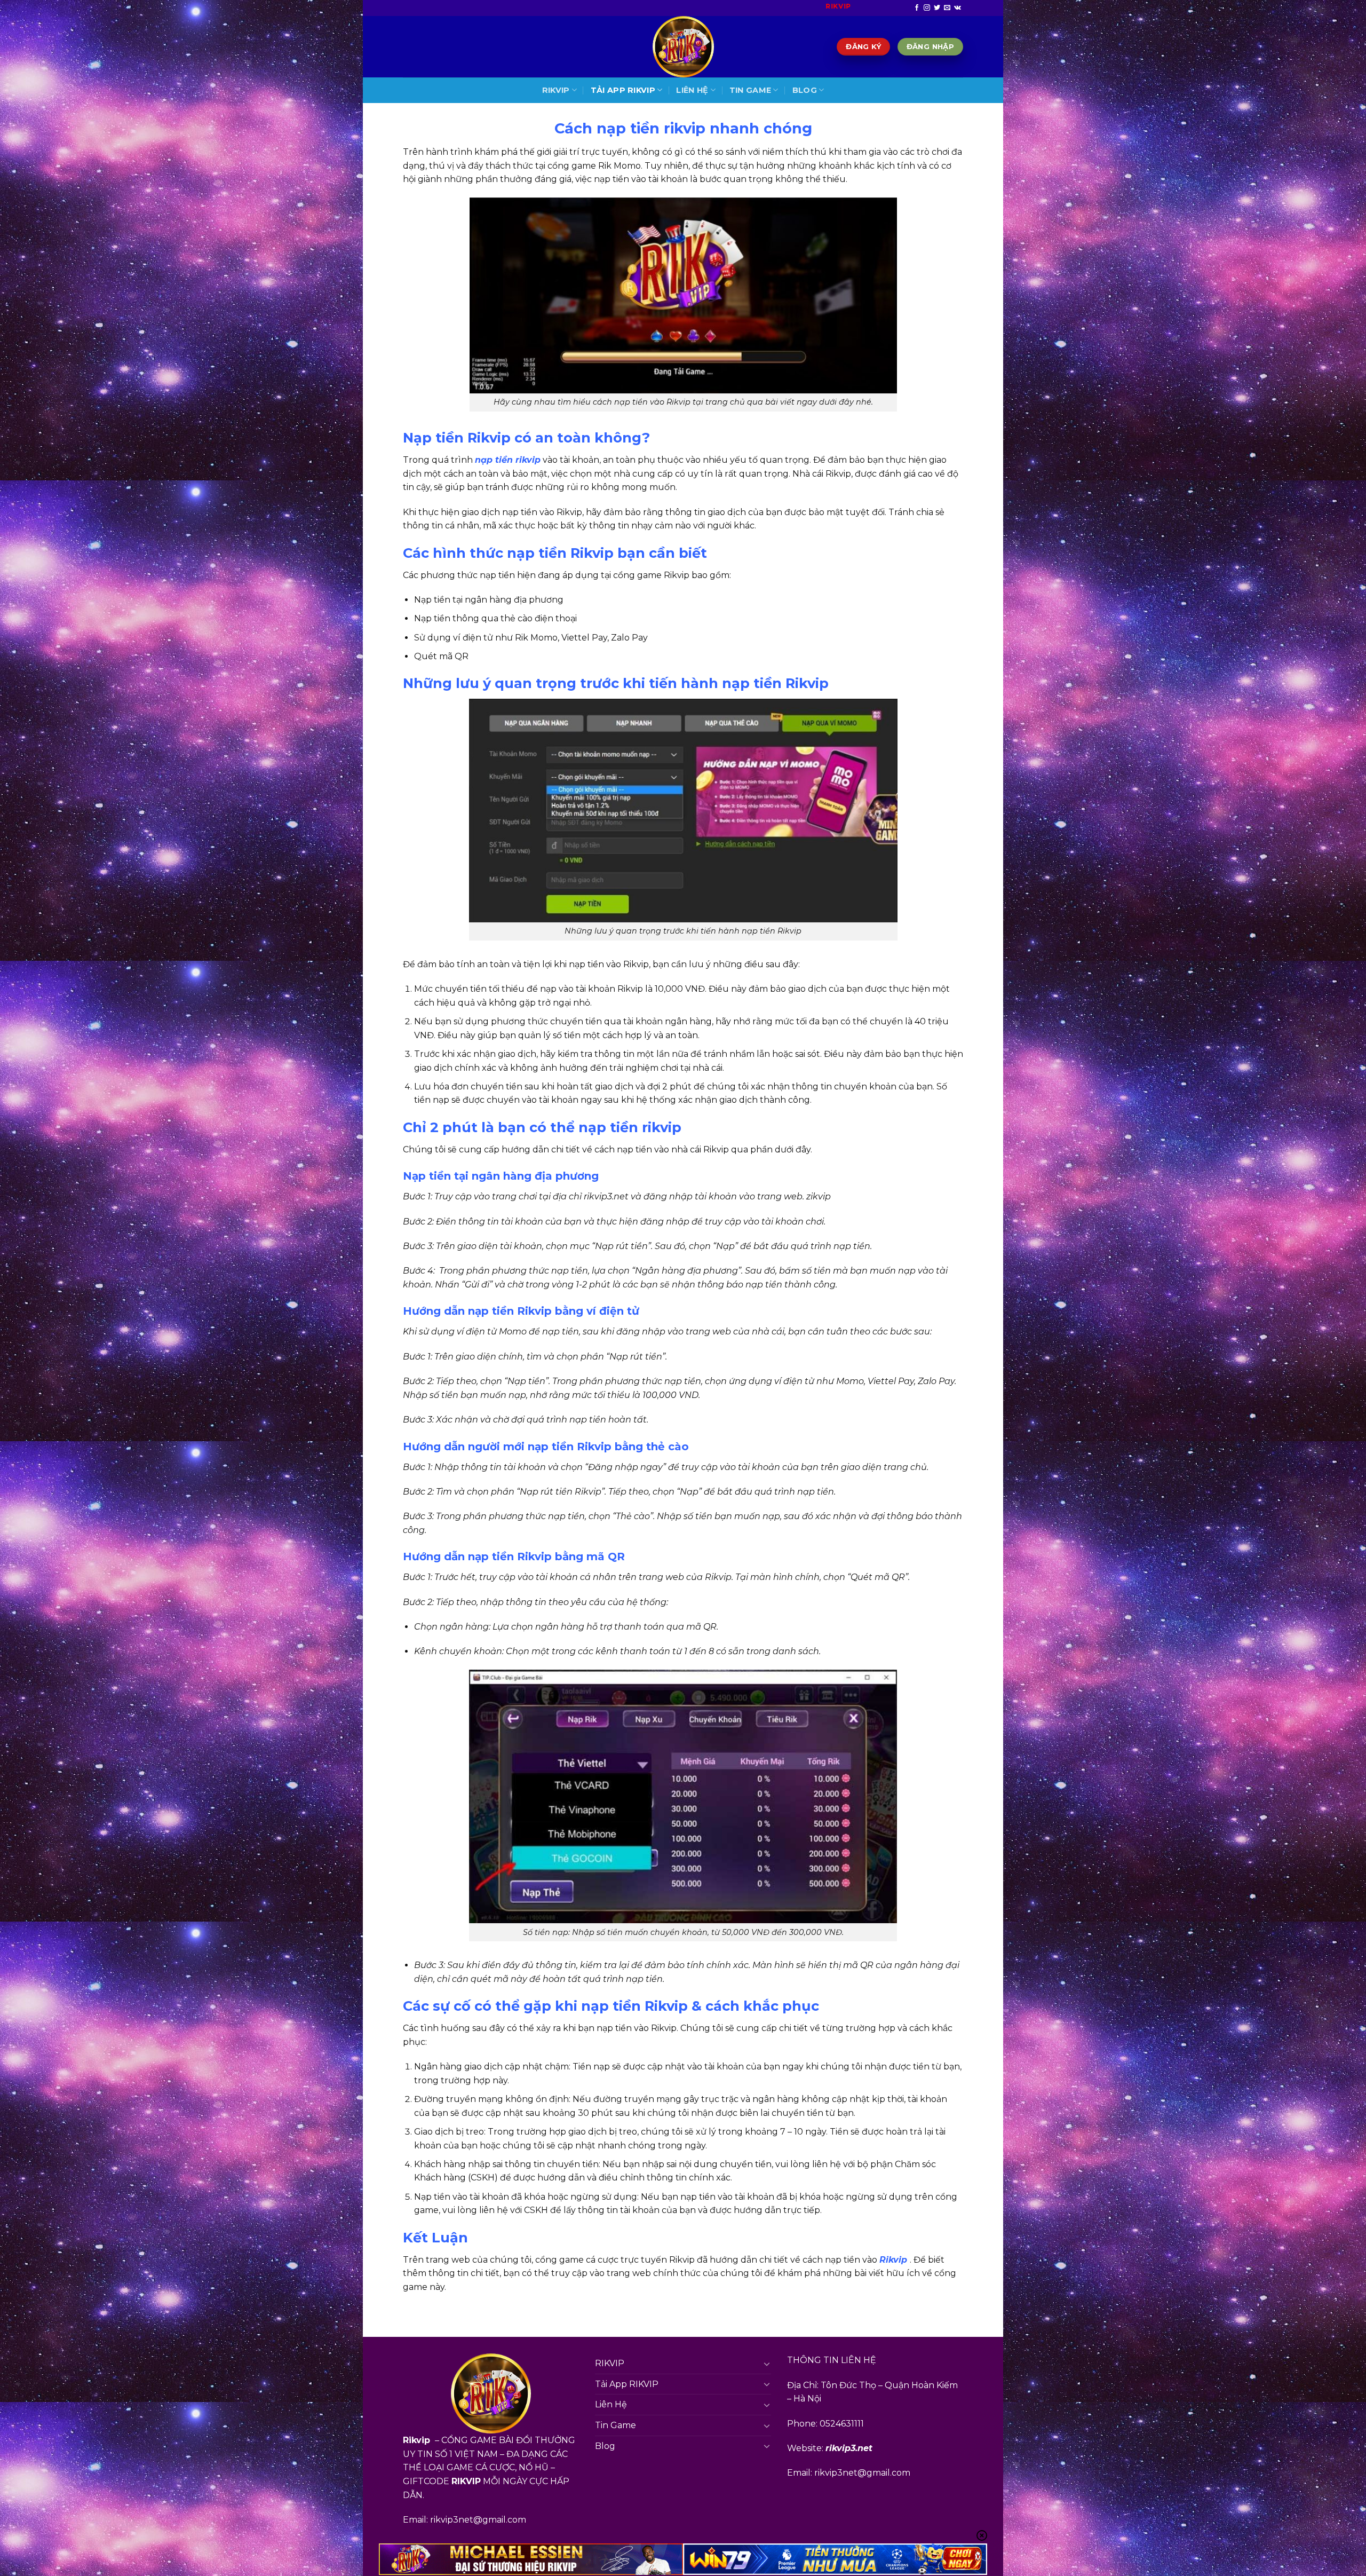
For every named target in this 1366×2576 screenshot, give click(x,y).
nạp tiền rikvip (508, 460)
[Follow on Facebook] (917, 8)
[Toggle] (767, 2364)
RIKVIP (556, 90)
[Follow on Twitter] (937, 8)
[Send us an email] (947, 8)
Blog (805, 90)
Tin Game (750, 90)
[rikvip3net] (683, 47)
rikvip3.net (849, 2448)
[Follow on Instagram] (927, 8)
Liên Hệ (692, 90)
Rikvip (893, 2260)
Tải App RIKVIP (623, 90)
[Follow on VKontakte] (958, 8)
